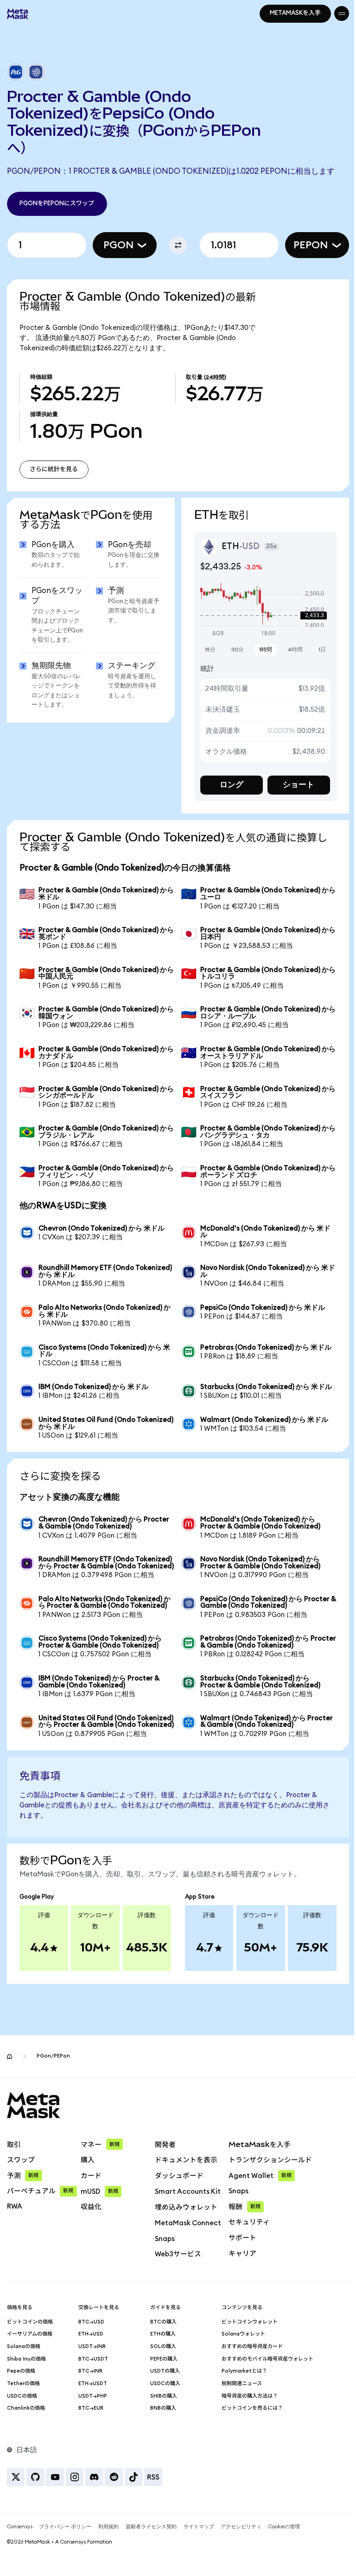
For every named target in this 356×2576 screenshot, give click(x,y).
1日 (315, 648)
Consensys (20, 2539)
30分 (233, 648)
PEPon (304, 245)
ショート (292, 783)
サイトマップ (199, 2539)
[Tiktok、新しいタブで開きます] (134, 2489)
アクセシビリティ (241, 2539)
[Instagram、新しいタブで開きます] (75, 2489)
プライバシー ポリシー (65, 2539)
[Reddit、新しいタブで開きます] (114, 2489)
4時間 (289, 648)
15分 (207, 648)
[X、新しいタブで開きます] (16, 2489)
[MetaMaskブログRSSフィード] (153, 2489)
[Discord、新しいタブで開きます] (94, 2489)
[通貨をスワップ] (175, 245)
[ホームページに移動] (10, 2068)
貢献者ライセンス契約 (151, 2539)
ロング (227, 783)
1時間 (261, 648)
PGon (115, 245)
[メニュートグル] (335, 13)
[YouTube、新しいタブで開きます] (55, 2489)
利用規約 (108, 2539)
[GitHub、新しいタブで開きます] (35, 2489)
